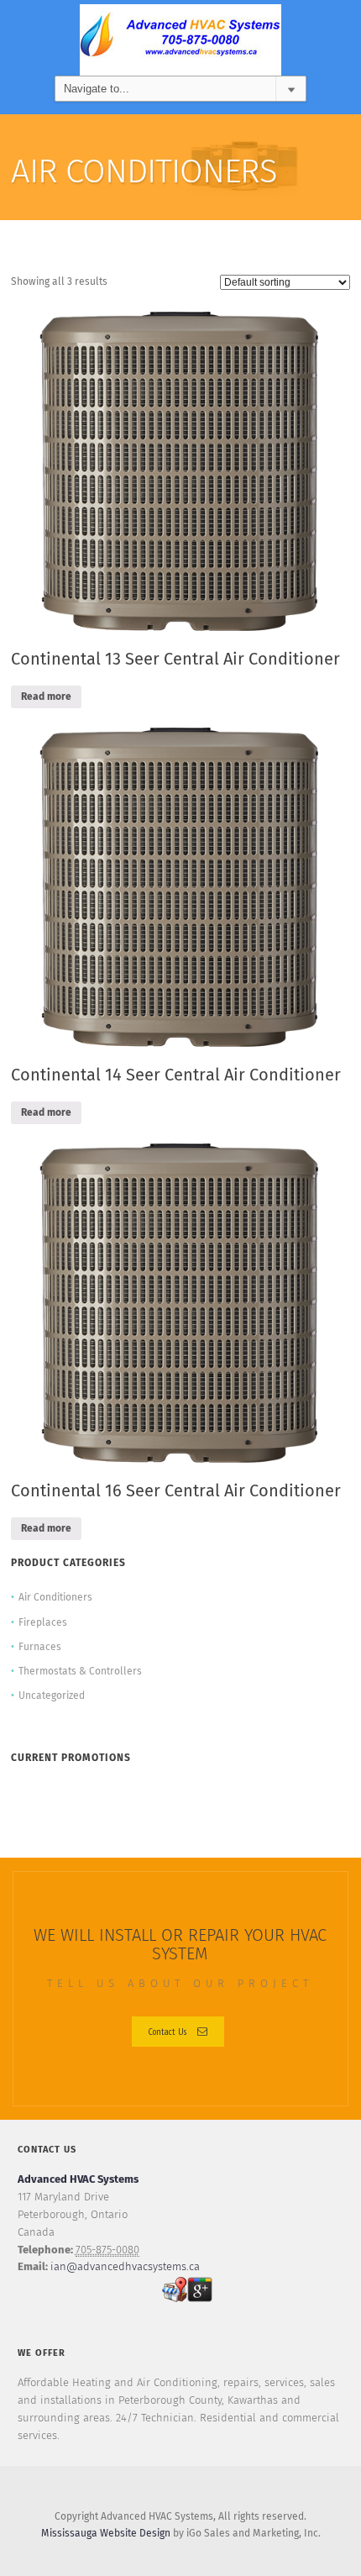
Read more (46, 697)
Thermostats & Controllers (80, 1672)
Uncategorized (52, 1696)
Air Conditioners (55, 1598)
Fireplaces (43, 1623)
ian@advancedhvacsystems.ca (125, 2267)
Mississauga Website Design (106, 2534)
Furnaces (40, 1648)
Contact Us (167, 2031)
